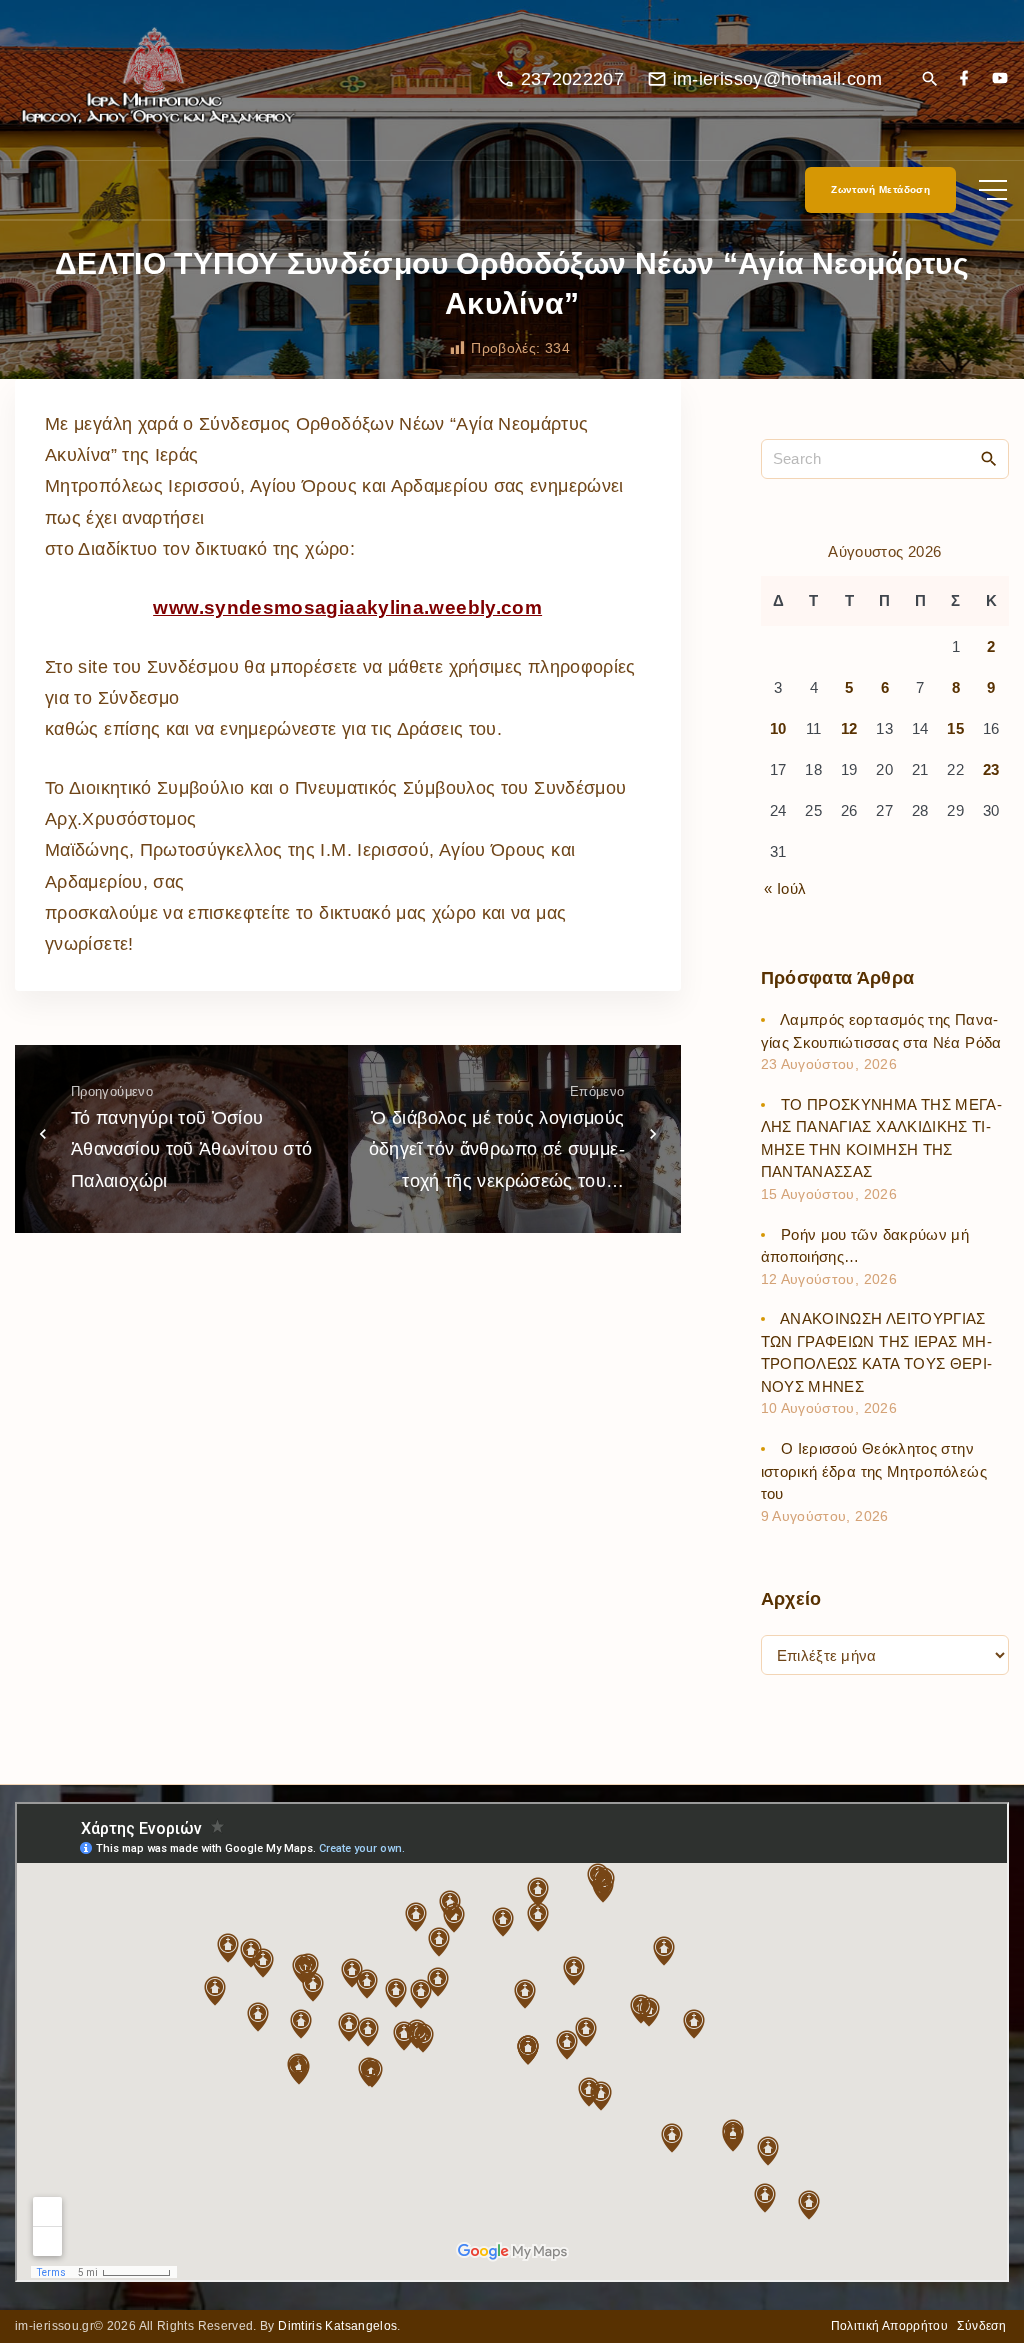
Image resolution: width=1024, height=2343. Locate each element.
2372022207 (573, 79)
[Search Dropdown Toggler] (929, 80)
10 (778, 728)
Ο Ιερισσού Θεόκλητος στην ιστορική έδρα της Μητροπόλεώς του (874, 1471)
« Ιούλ (785, 888)
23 (991, 769)
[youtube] (1000, 79)
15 (955, 728)
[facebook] (964, 79)
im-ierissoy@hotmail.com (777, 79)
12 (849, 728)
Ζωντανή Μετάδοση (880, 189)
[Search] (989, 458)
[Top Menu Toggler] (993, 190)
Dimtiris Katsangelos (337, 2326)
